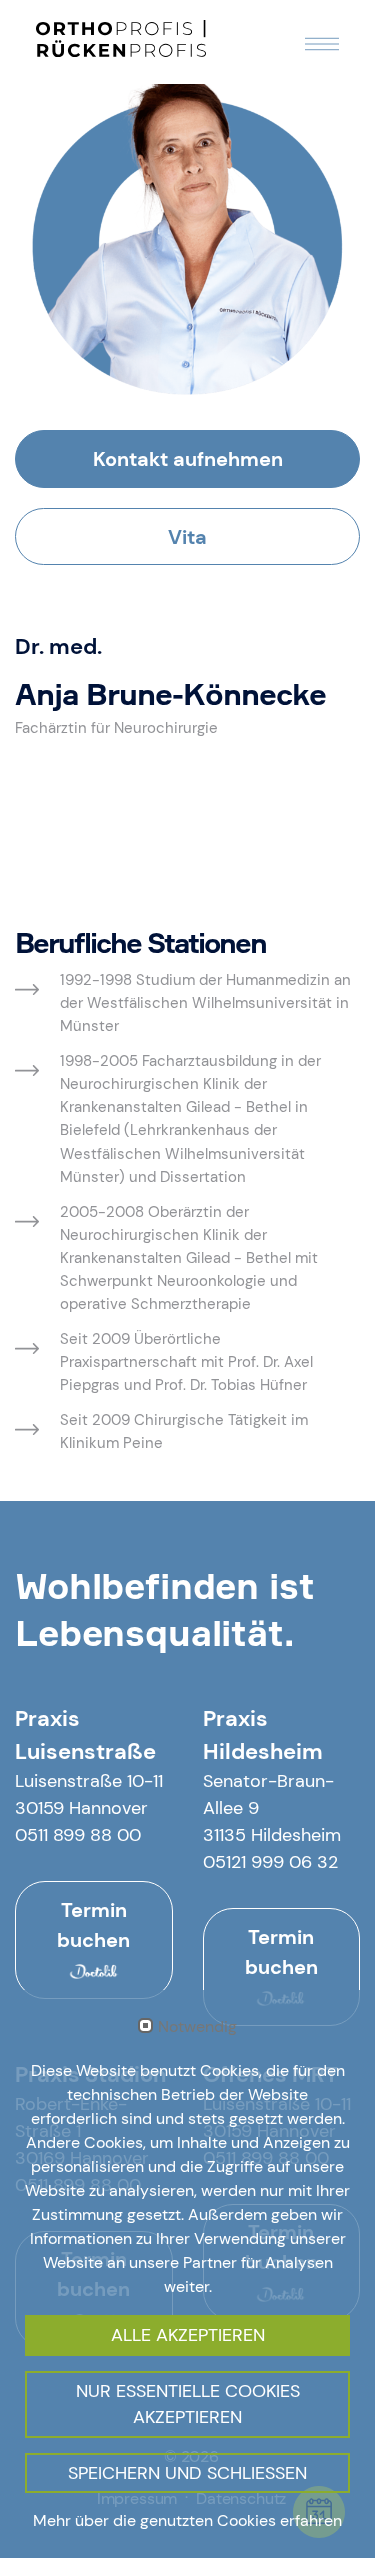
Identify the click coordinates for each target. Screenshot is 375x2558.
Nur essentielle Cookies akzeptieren (188, 2404)
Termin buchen (93, 1925)
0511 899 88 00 (78, 1835)
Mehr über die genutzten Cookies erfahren (187, 2520)
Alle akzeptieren (188, 2335)
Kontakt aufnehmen (188, 459)
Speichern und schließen (187, 2473)
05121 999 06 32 (270, 1862)
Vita (187, 537)
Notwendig (197, 2027)
